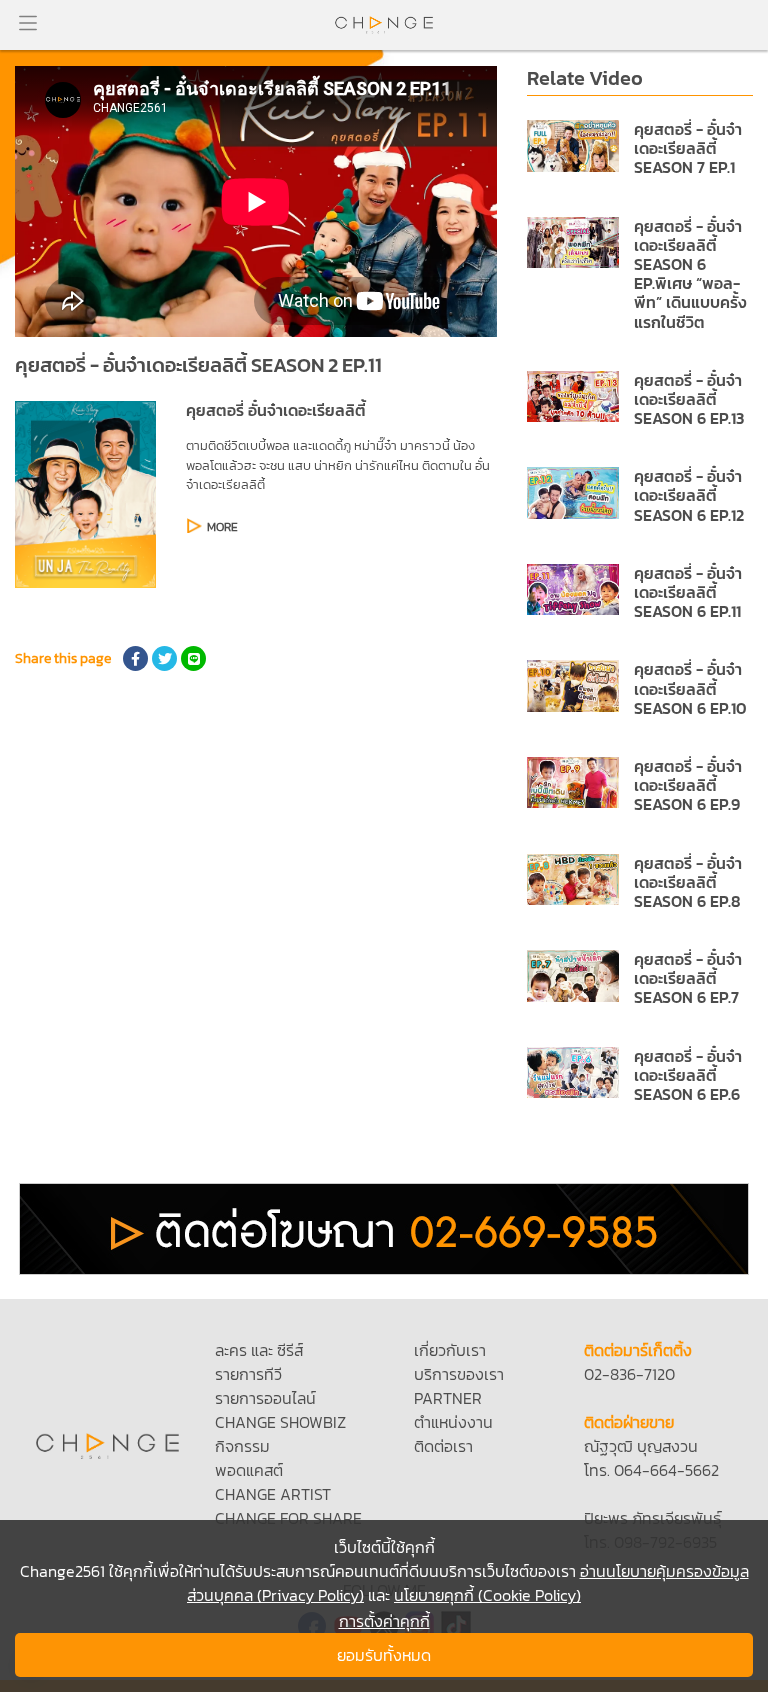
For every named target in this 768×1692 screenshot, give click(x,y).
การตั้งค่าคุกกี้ (384, 1621)
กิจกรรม (242, 1446)
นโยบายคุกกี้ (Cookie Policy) (487, 1595)
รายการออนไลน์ (265, 1398)
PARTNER (448, 1398)
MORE (222, 527)
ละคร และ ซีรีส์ (259, 1350)
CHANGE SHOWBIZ (280, 1422)
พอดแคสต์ (249, 1470)
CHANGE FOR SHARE (288, 1518)
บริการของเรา (459, 1374)
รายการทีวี (248, 1374)
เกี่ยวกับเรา (450, 1350)
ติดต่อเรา (443, 1446)
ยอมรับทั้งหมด (384, 1655)
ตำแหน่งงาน (453, 1422)
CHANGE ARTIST (273, 1494)
